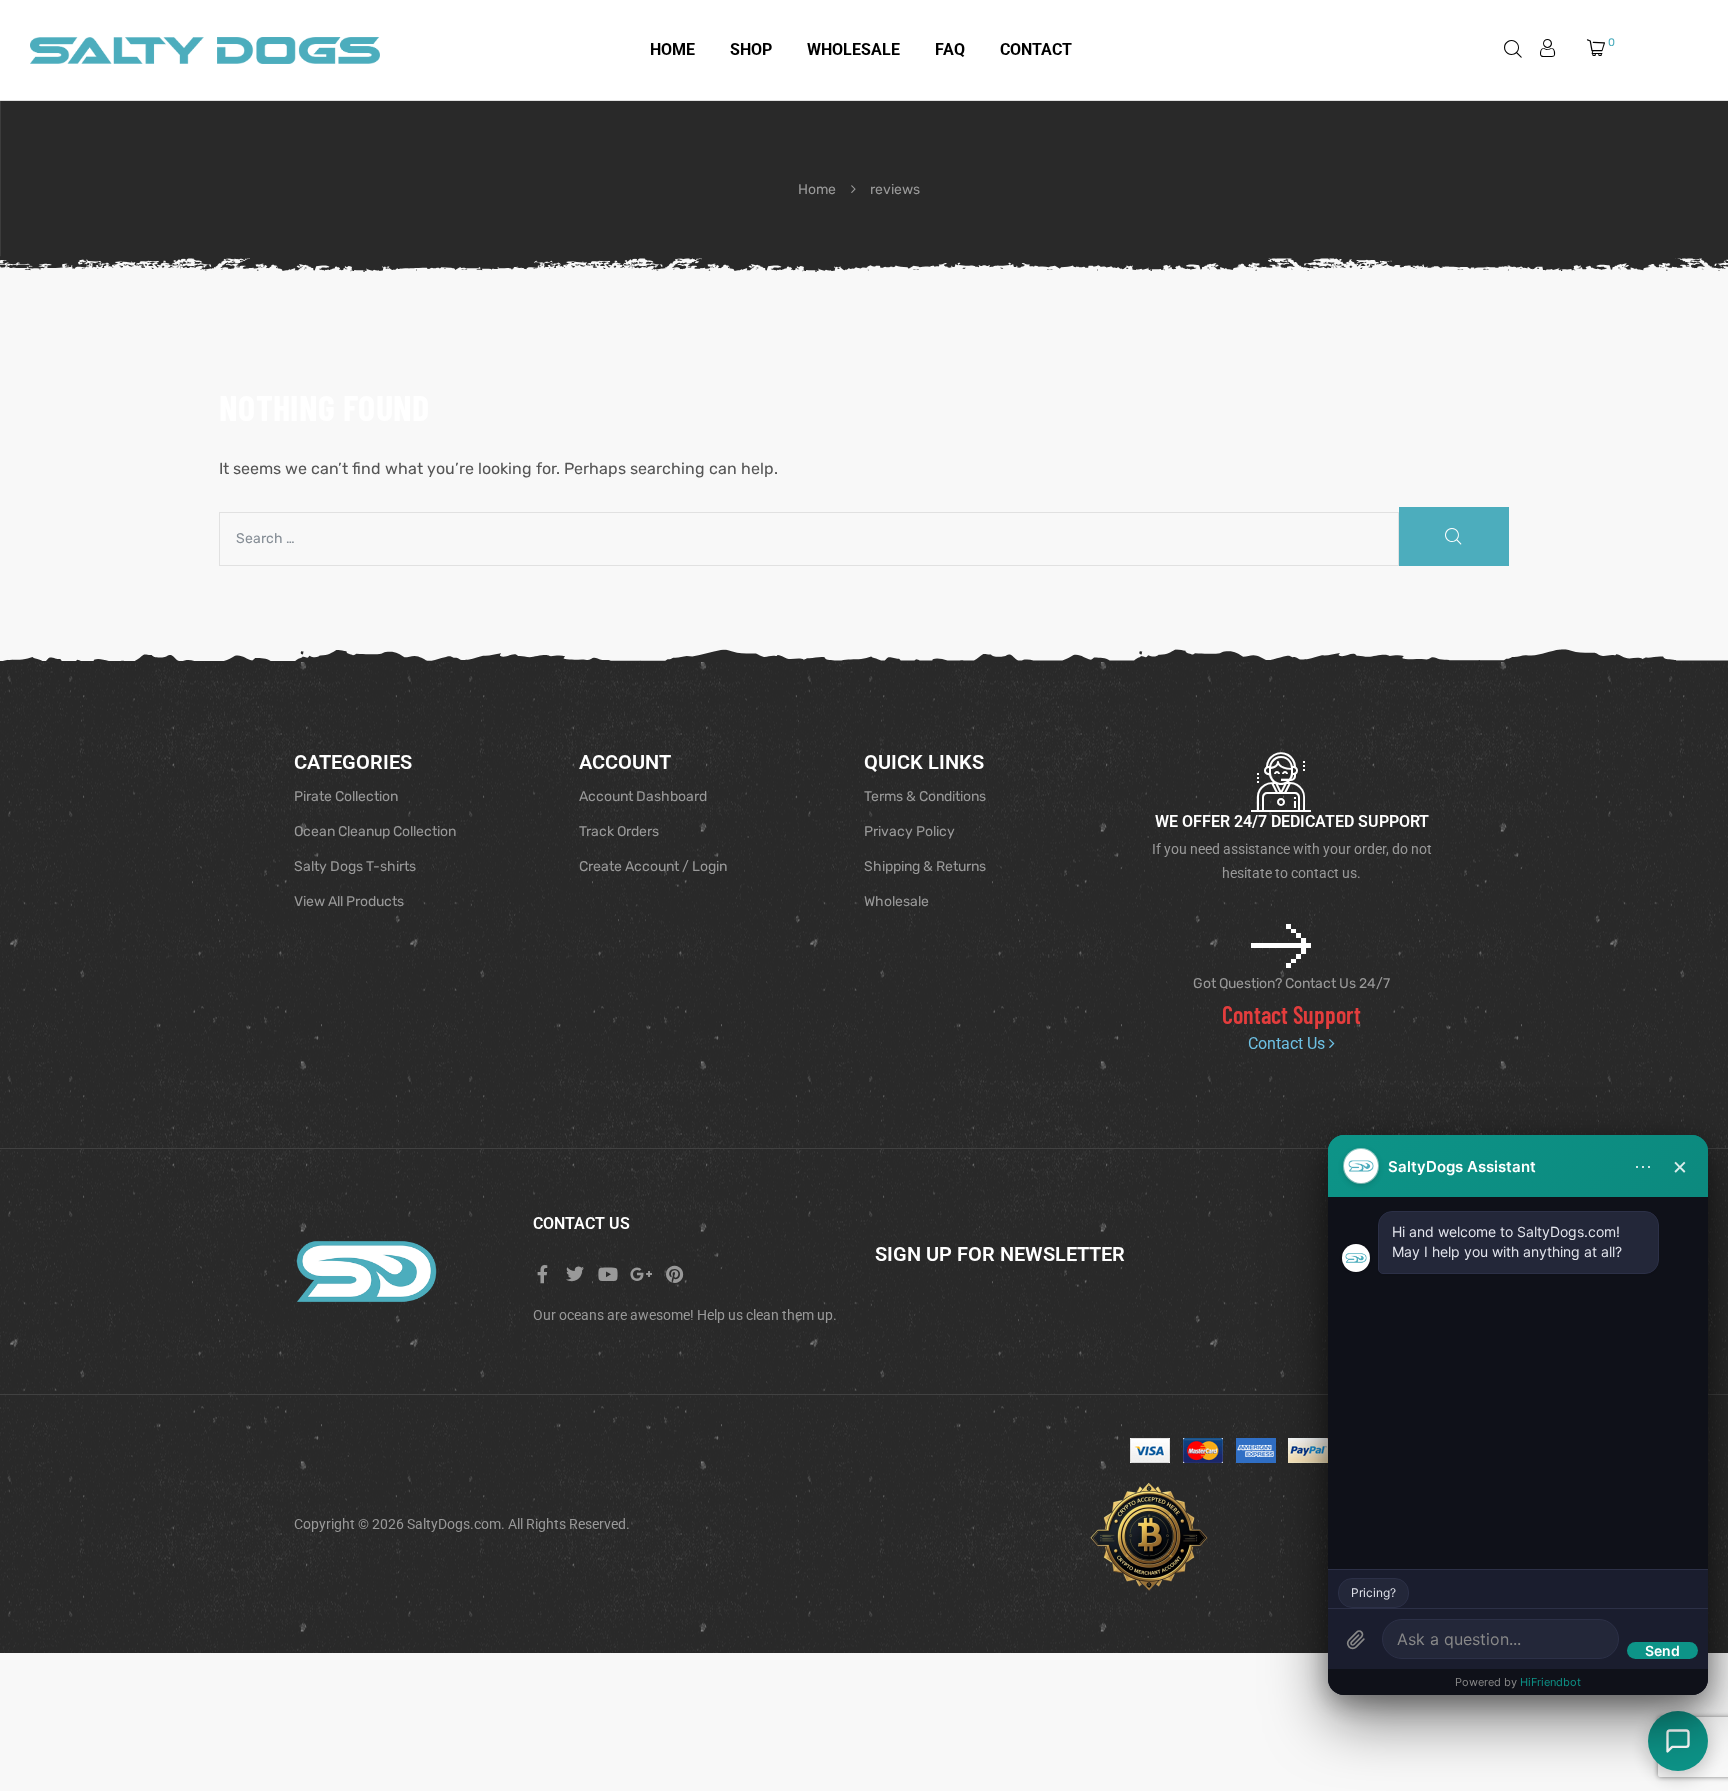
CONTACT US (581, 1223)
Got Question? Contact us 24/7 (1291, 983)
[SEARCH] (1454, 537)
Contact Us (1288, 1043)
